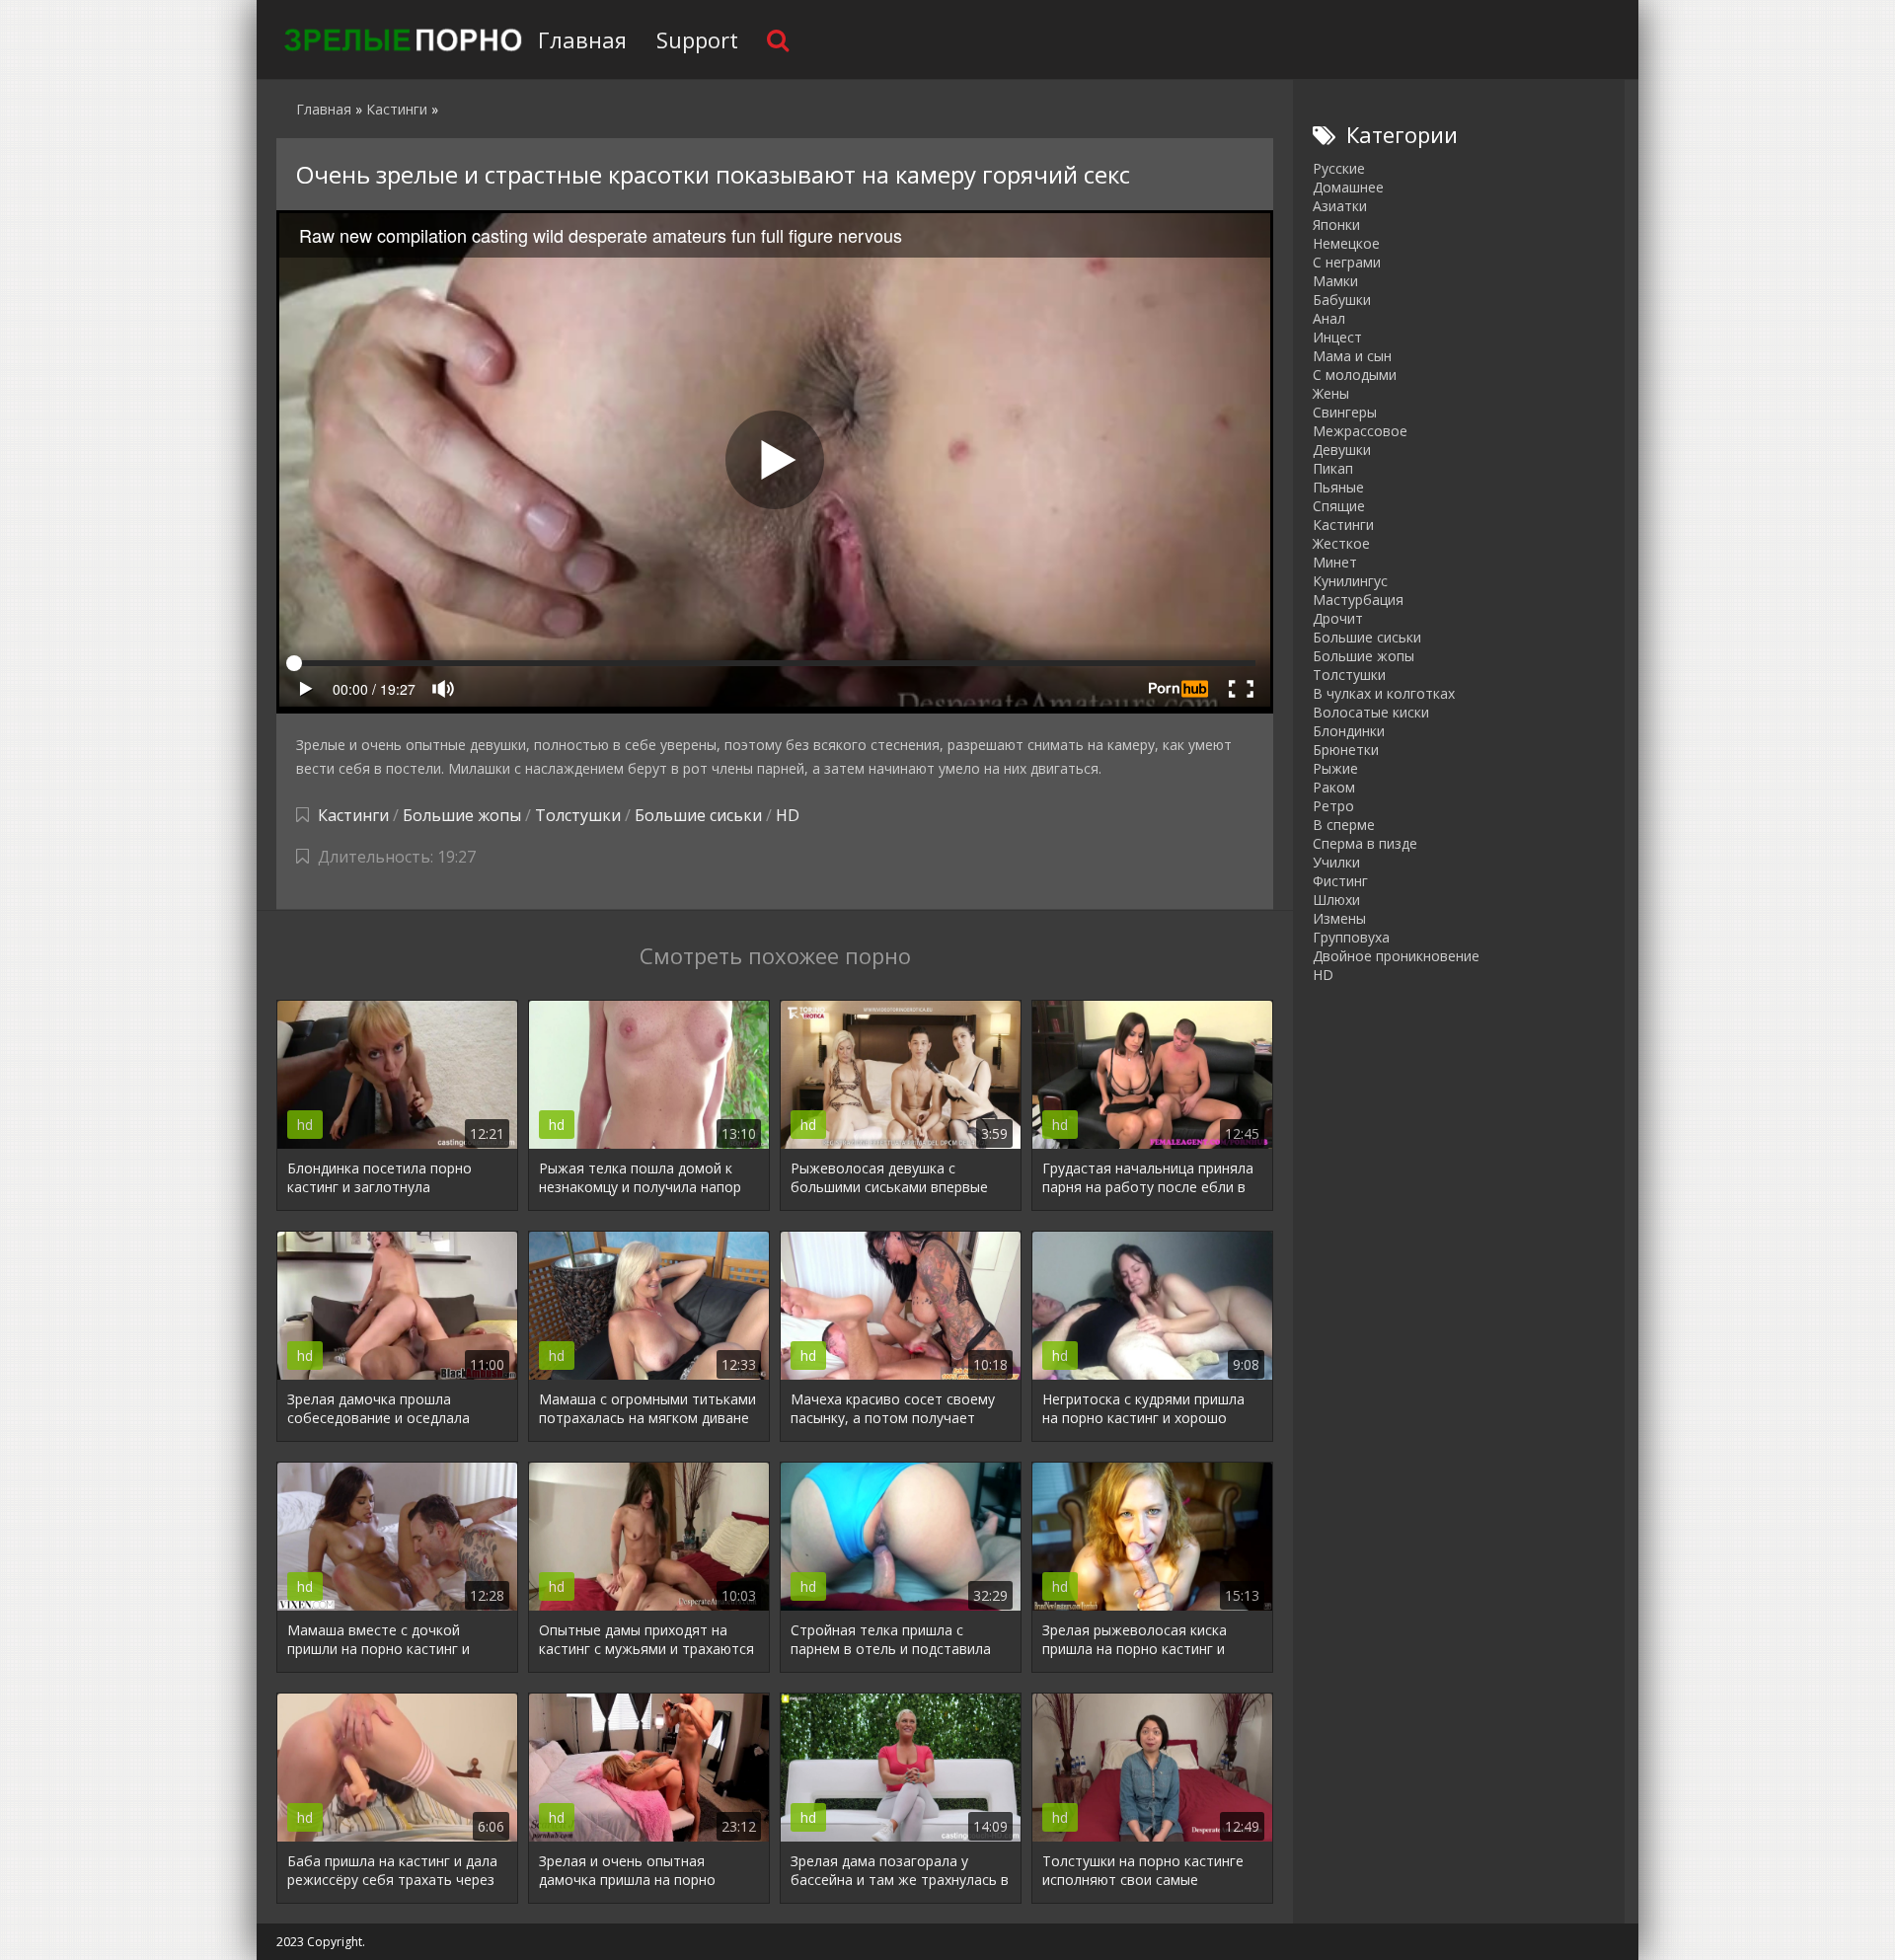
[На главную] (400, 39)
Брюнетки (1346, 750)
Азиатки (1340, 206)
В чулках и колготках (1384, 693)
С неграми (1347, 262)
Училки (1336, 862)
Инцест (1337, 337)
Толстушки (578, 815)
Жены (1331, 393)
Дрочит (1338, 618)
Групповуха (1351, 937)
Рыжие (1335, 768)
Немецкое (1346, 243)
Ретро (1333, 806)
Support (697, 39)
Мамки (1335, 281)
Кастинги (353, 815)
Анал (1329, 318)
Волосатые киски (1371, 712)
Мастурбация (1358, 600)
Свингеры (1345, 412)
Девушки (1342, 450)
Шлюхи (1336, 900)
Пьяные (1338, 487)
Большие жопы (462, 815)
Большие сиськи (698, 815)
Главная (582, 39)
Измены (1339, 918)
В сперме (1344, 825)
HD (788, 815)
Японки (1336, 225)
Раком (1334, 787)
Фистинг (1340, 881)
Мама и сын (1352, 356)
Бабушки (1342, 300)
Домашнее (1348, 187)
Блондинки (1349, 731)
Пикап (1333, 468)
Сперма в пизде (1365, 843)
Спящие (1339, 506)
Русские (1339, 168)
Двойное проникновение (1396, 956)
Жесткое (1341, 543)
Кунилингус (1350, 581)
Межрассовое (1360, 431)
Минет (1335, 562)
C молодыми (1355, 375)
